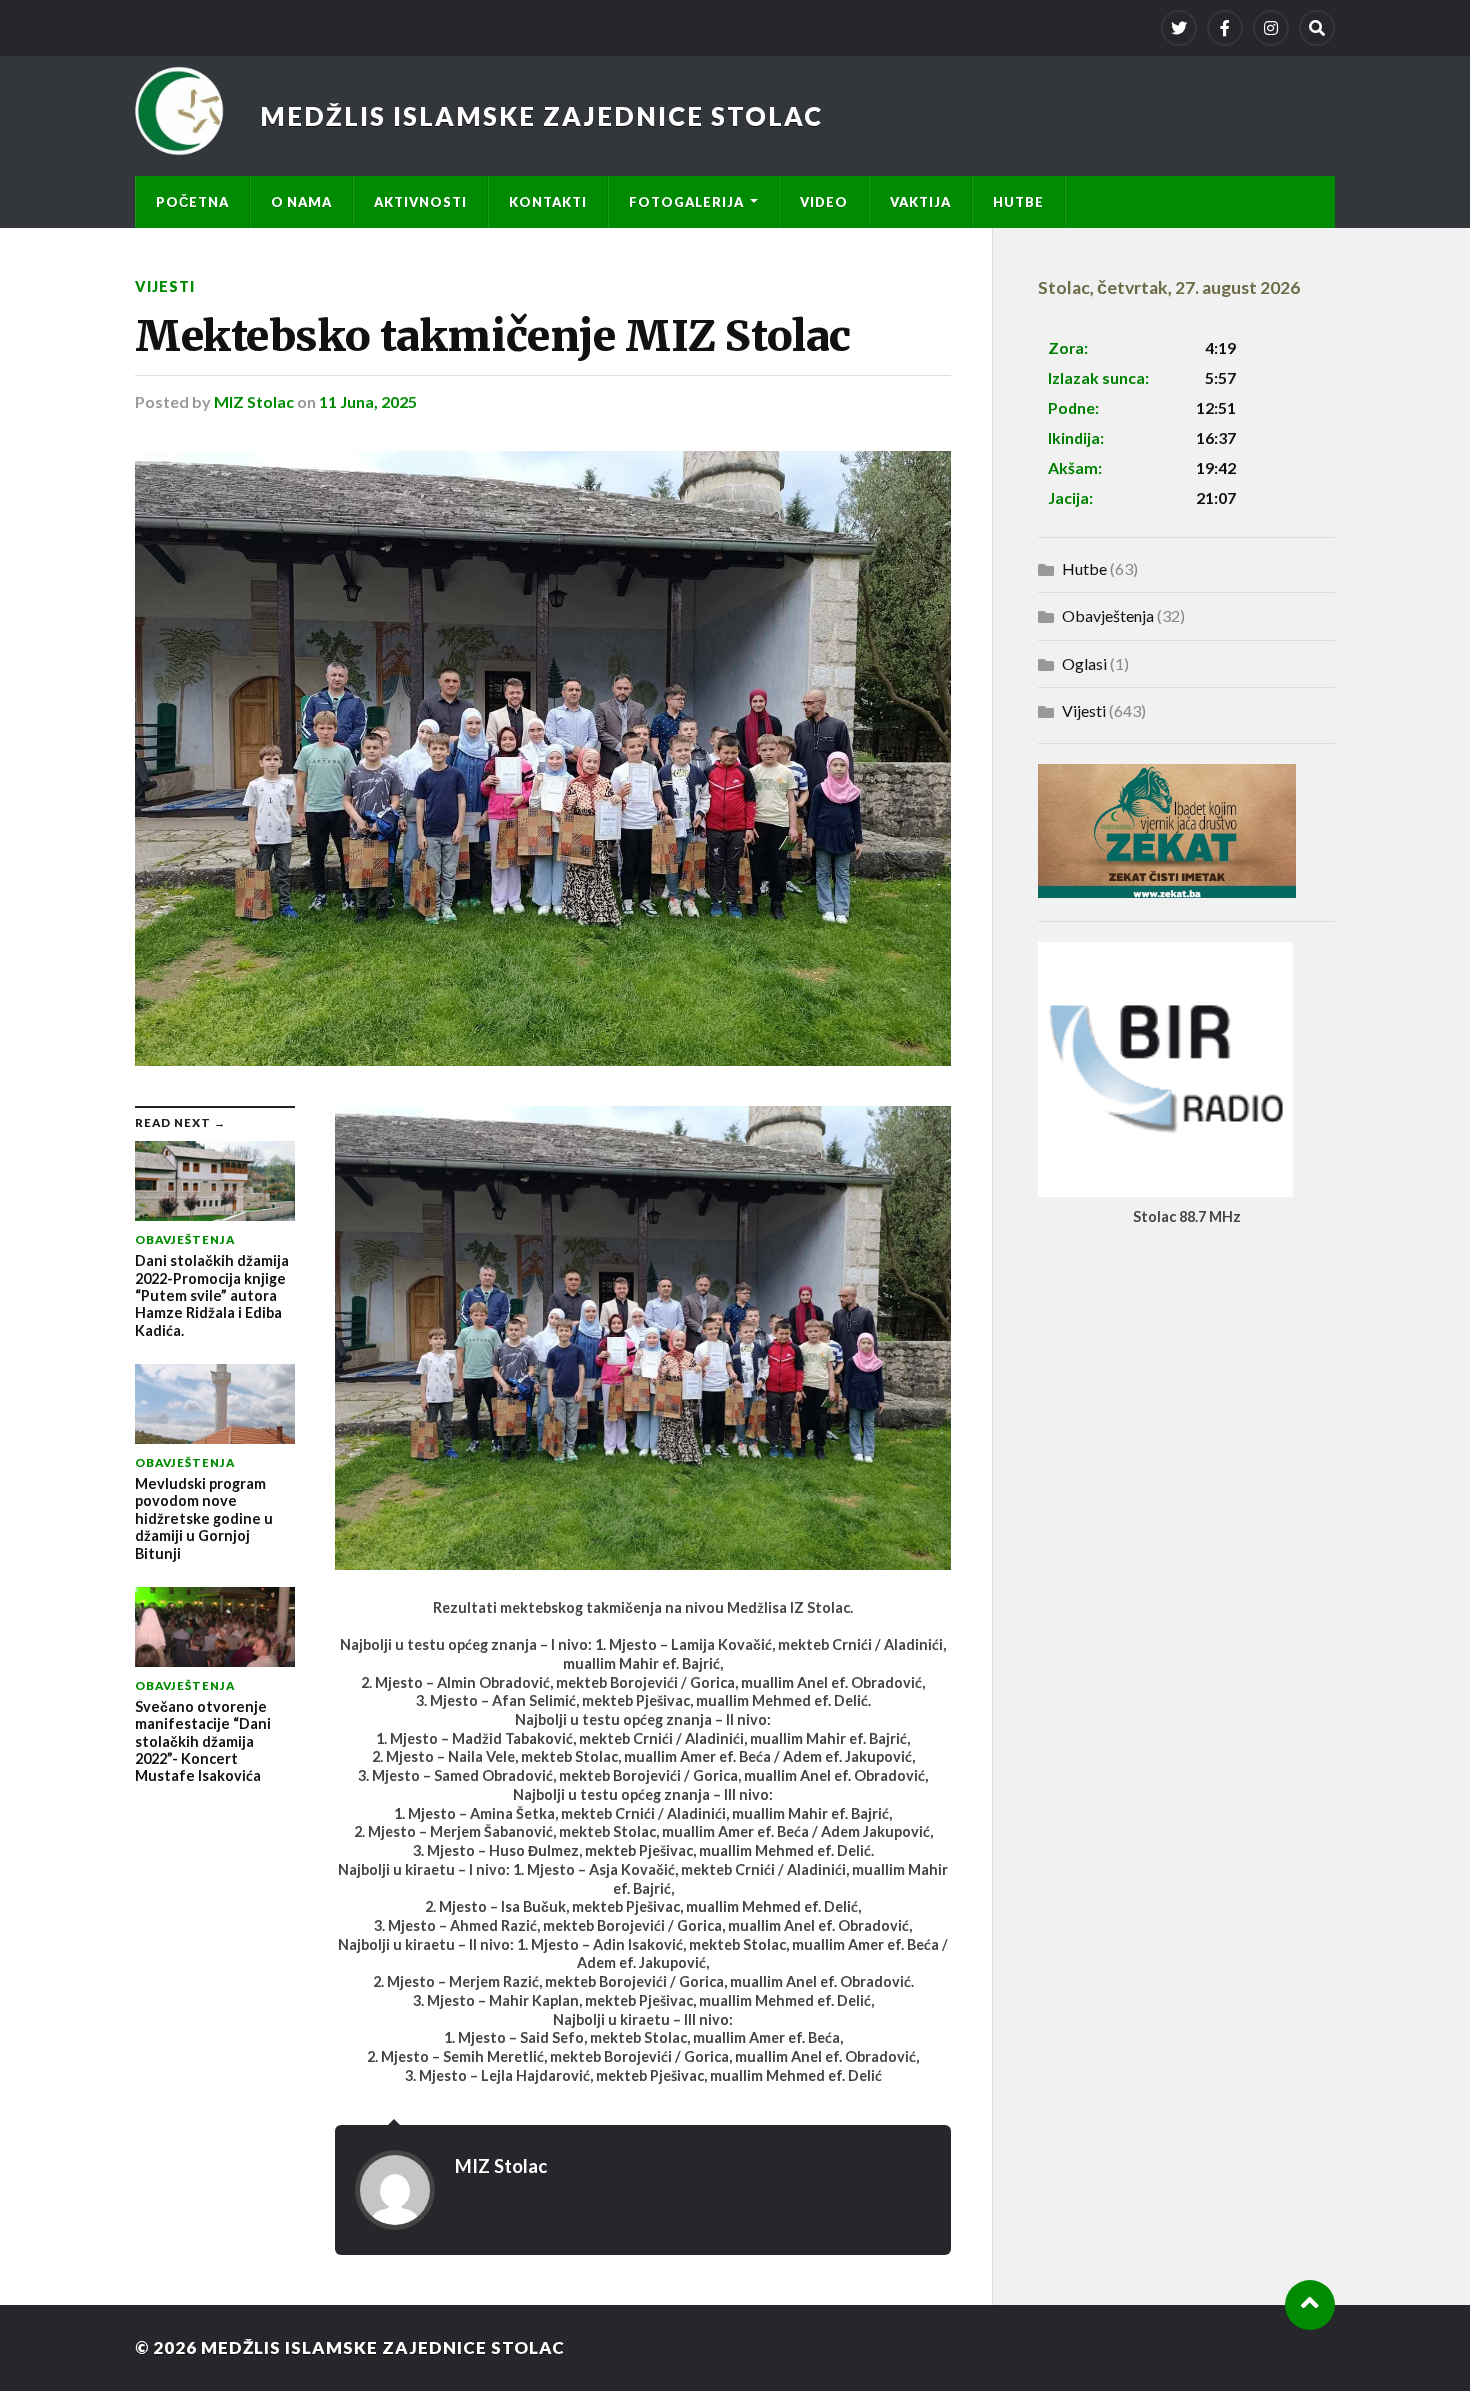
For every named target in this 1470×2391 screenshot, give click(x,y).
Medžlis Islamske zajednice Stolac (541, 116)
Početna (192, 202)
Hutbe (1018, 202)
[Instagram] (1271, 28)
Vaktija (920, 202)
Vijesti (165, 286)
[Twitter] (1179, 28)
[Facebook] (1225, 28)
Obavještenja (1108, 615)
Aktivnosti (420, 202)
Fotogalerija (686, 202)
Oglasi (1084, 663)
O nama (301, 202)
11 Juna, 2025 (368, 401)
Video (824, 202)
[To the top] (1310, 2305)
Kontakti (548, 202)
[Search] (1317, 28)
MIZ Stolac (254, 401)
